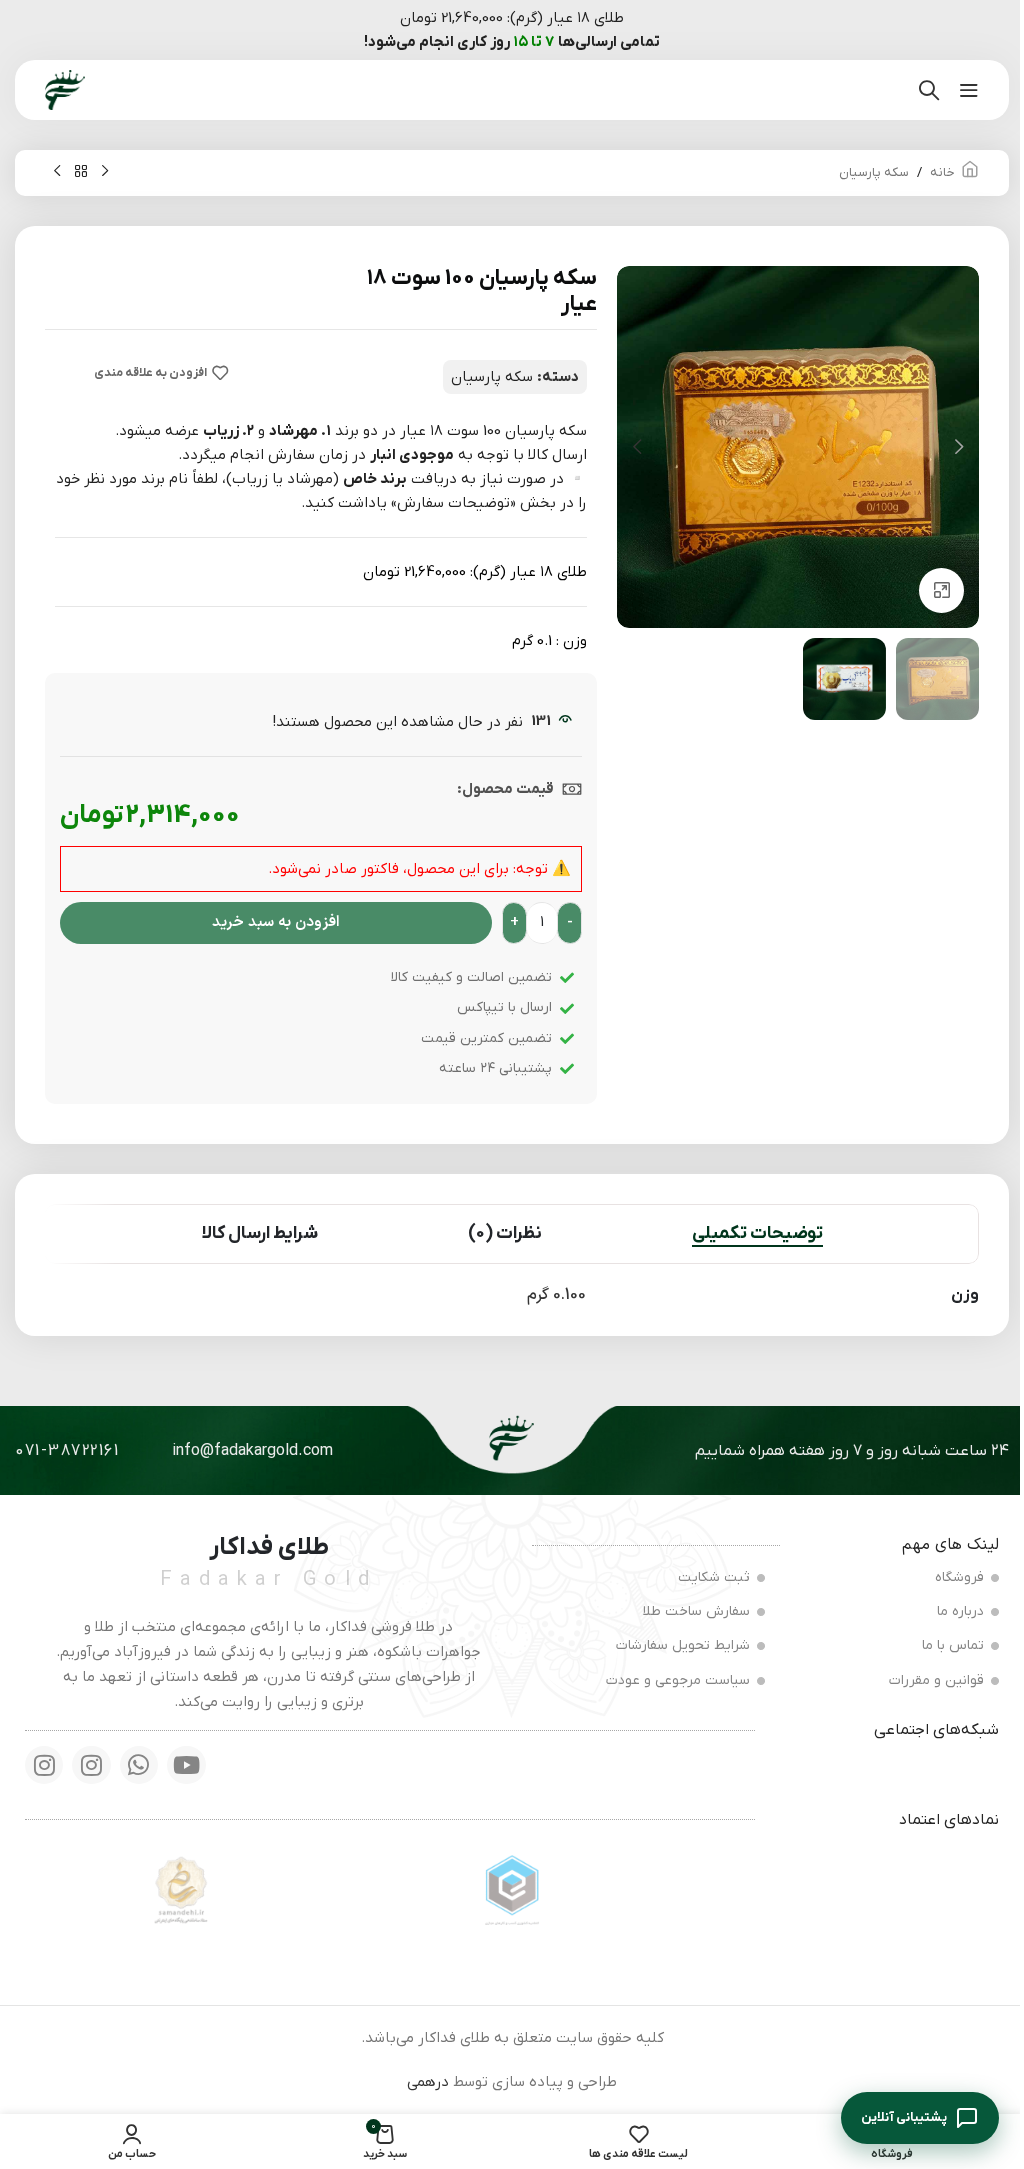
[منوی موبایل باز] (969, 90)
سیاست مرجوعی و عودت (678, 1680)
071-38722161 (67, 1451)
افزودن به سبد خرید (276, 922)
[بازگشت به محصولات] (81, 172)
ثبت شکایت (714, 1577)
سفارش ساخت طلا (696, 1611)
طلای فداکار (269, 1547)
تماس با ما (953, 1645)
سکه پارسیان (874, 172)
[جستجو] (929, 90)
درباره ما (960, 1611)
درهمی (428, 2082)
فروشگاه (959, 1577)
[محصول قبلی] (105, 172)
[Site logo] (65, 89)
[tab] (757, 1234)
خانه (942, 172)
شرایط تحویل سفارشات (683, 1645)
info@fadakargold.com (252, 1451)
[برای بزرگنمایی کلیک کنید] (941, 590)
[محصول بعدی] (57, 172)
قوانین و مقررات (936, 1680)
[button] (959, 447)
